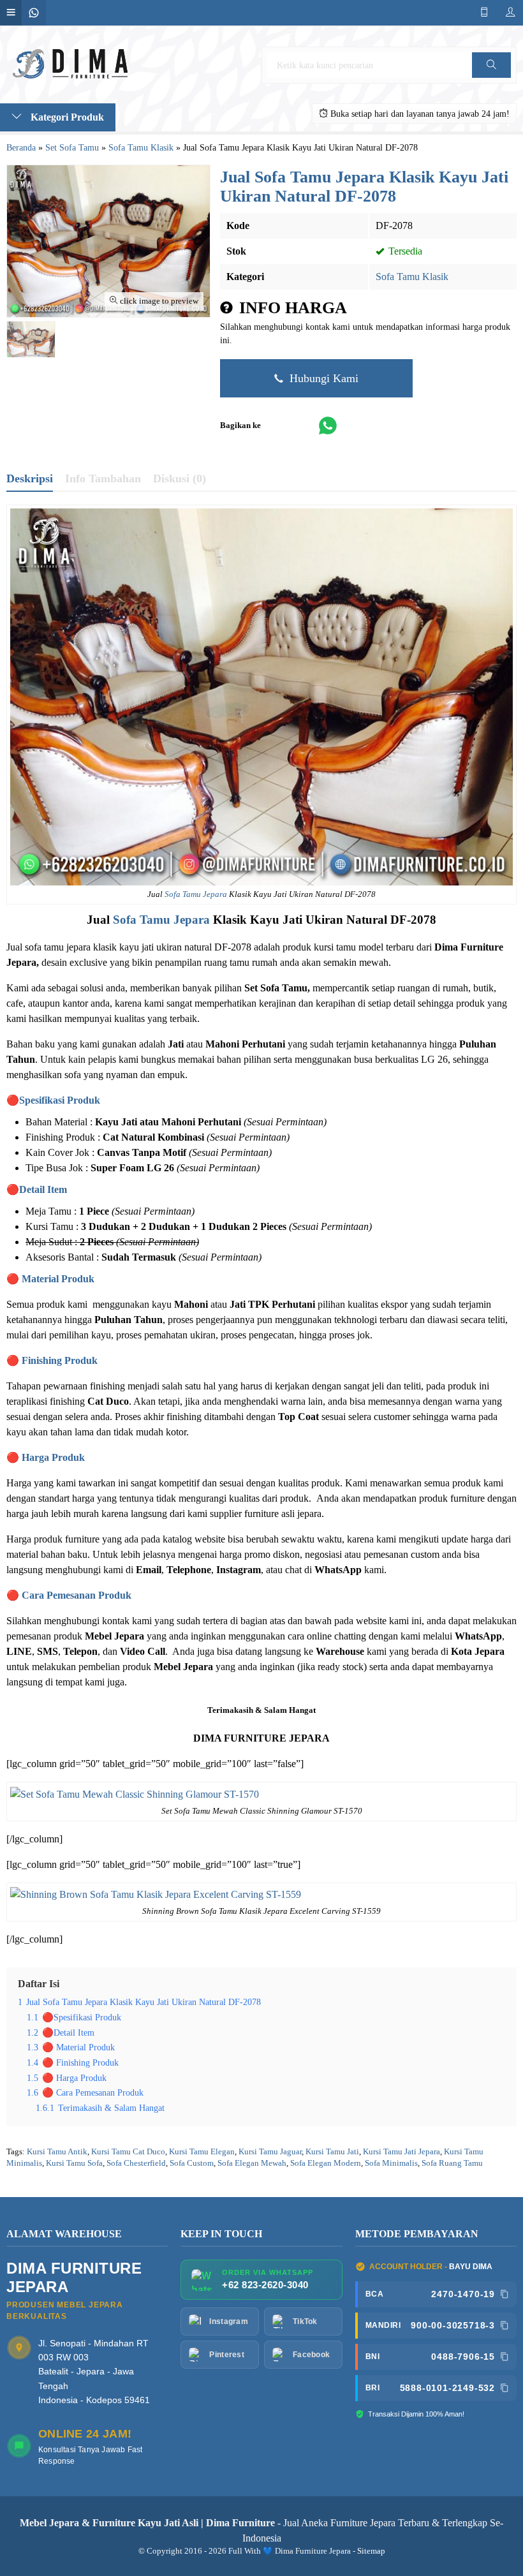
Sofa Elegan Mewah (252, 2163)
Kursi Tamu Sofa (74, 2163)
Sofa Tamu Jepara (196, 894)
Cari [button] (491, 78)
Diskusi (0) (180, 478)
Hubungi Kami (322, 378)
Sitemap (371, 2551)
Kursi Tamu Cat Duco (128, 2152)
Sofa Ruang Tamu (452, 2163)
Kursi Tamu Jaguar (270, 2152)
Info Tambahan (103, 478)
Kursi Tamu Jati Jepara (401, 2152)
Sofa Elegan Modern (326, 2163)
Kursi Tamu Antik (57, 2152)
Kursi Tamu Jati (332, 2152)
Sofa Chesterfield (136, 2163)
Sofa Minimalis (391, 2163)
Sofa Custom (192, 2163)
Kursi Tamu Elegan (202, 2152)
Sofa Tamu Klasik (412, 277)
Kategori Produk (66, 117)
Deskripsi (30, 478)
